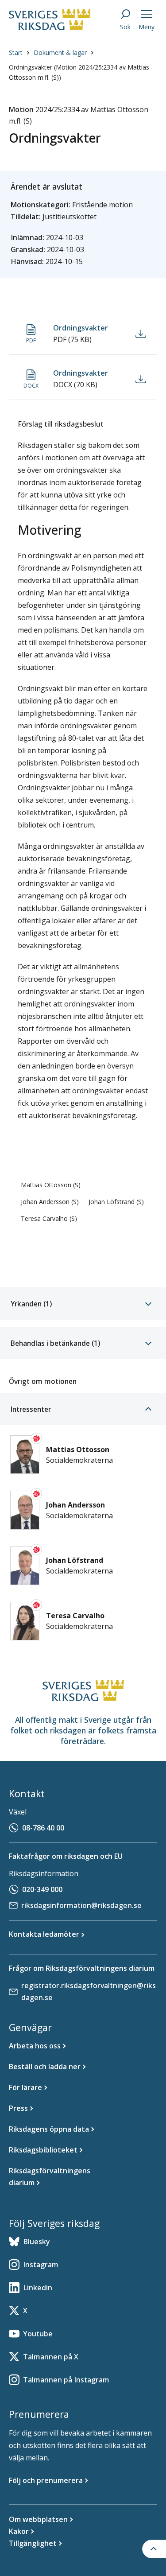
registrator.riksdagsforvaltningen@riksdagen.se (89, 1991)
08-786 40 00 (43, 1828)
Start (16, 52)
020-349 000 (42, 1889)
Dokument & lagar (60, 52)
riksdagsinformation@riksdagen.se (81, 1905)
